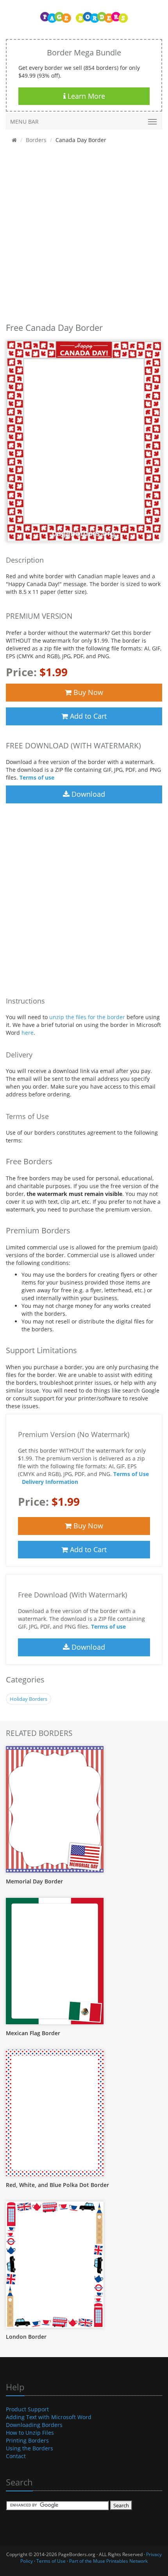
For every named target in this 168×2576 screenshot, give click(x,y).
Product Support (27, 2409)
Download (87, 794)
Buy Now (87, 692)
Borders (36, 140)
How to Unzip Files (30, 2433)
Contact (16, 2456)
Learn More (85, 96)
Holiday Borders (29, 1699)
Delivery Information (50, 1482)
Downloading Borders (34, 2425)
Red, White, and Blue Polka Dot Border (57, 2185)
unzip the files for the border (87, 1017)
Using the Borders (29, 2448)
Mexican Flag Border (33, 2033)
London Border (26, 2337)
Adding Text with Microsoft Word (49, 2417)
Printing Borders (27, 2440)
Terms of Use (131, 1474)
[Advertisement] (84, 235)
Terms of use (37, 777)
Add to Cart (87, 716)
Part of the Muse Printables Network (108, 2561)
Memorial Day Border (34, 1881)
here (28, 1033)
